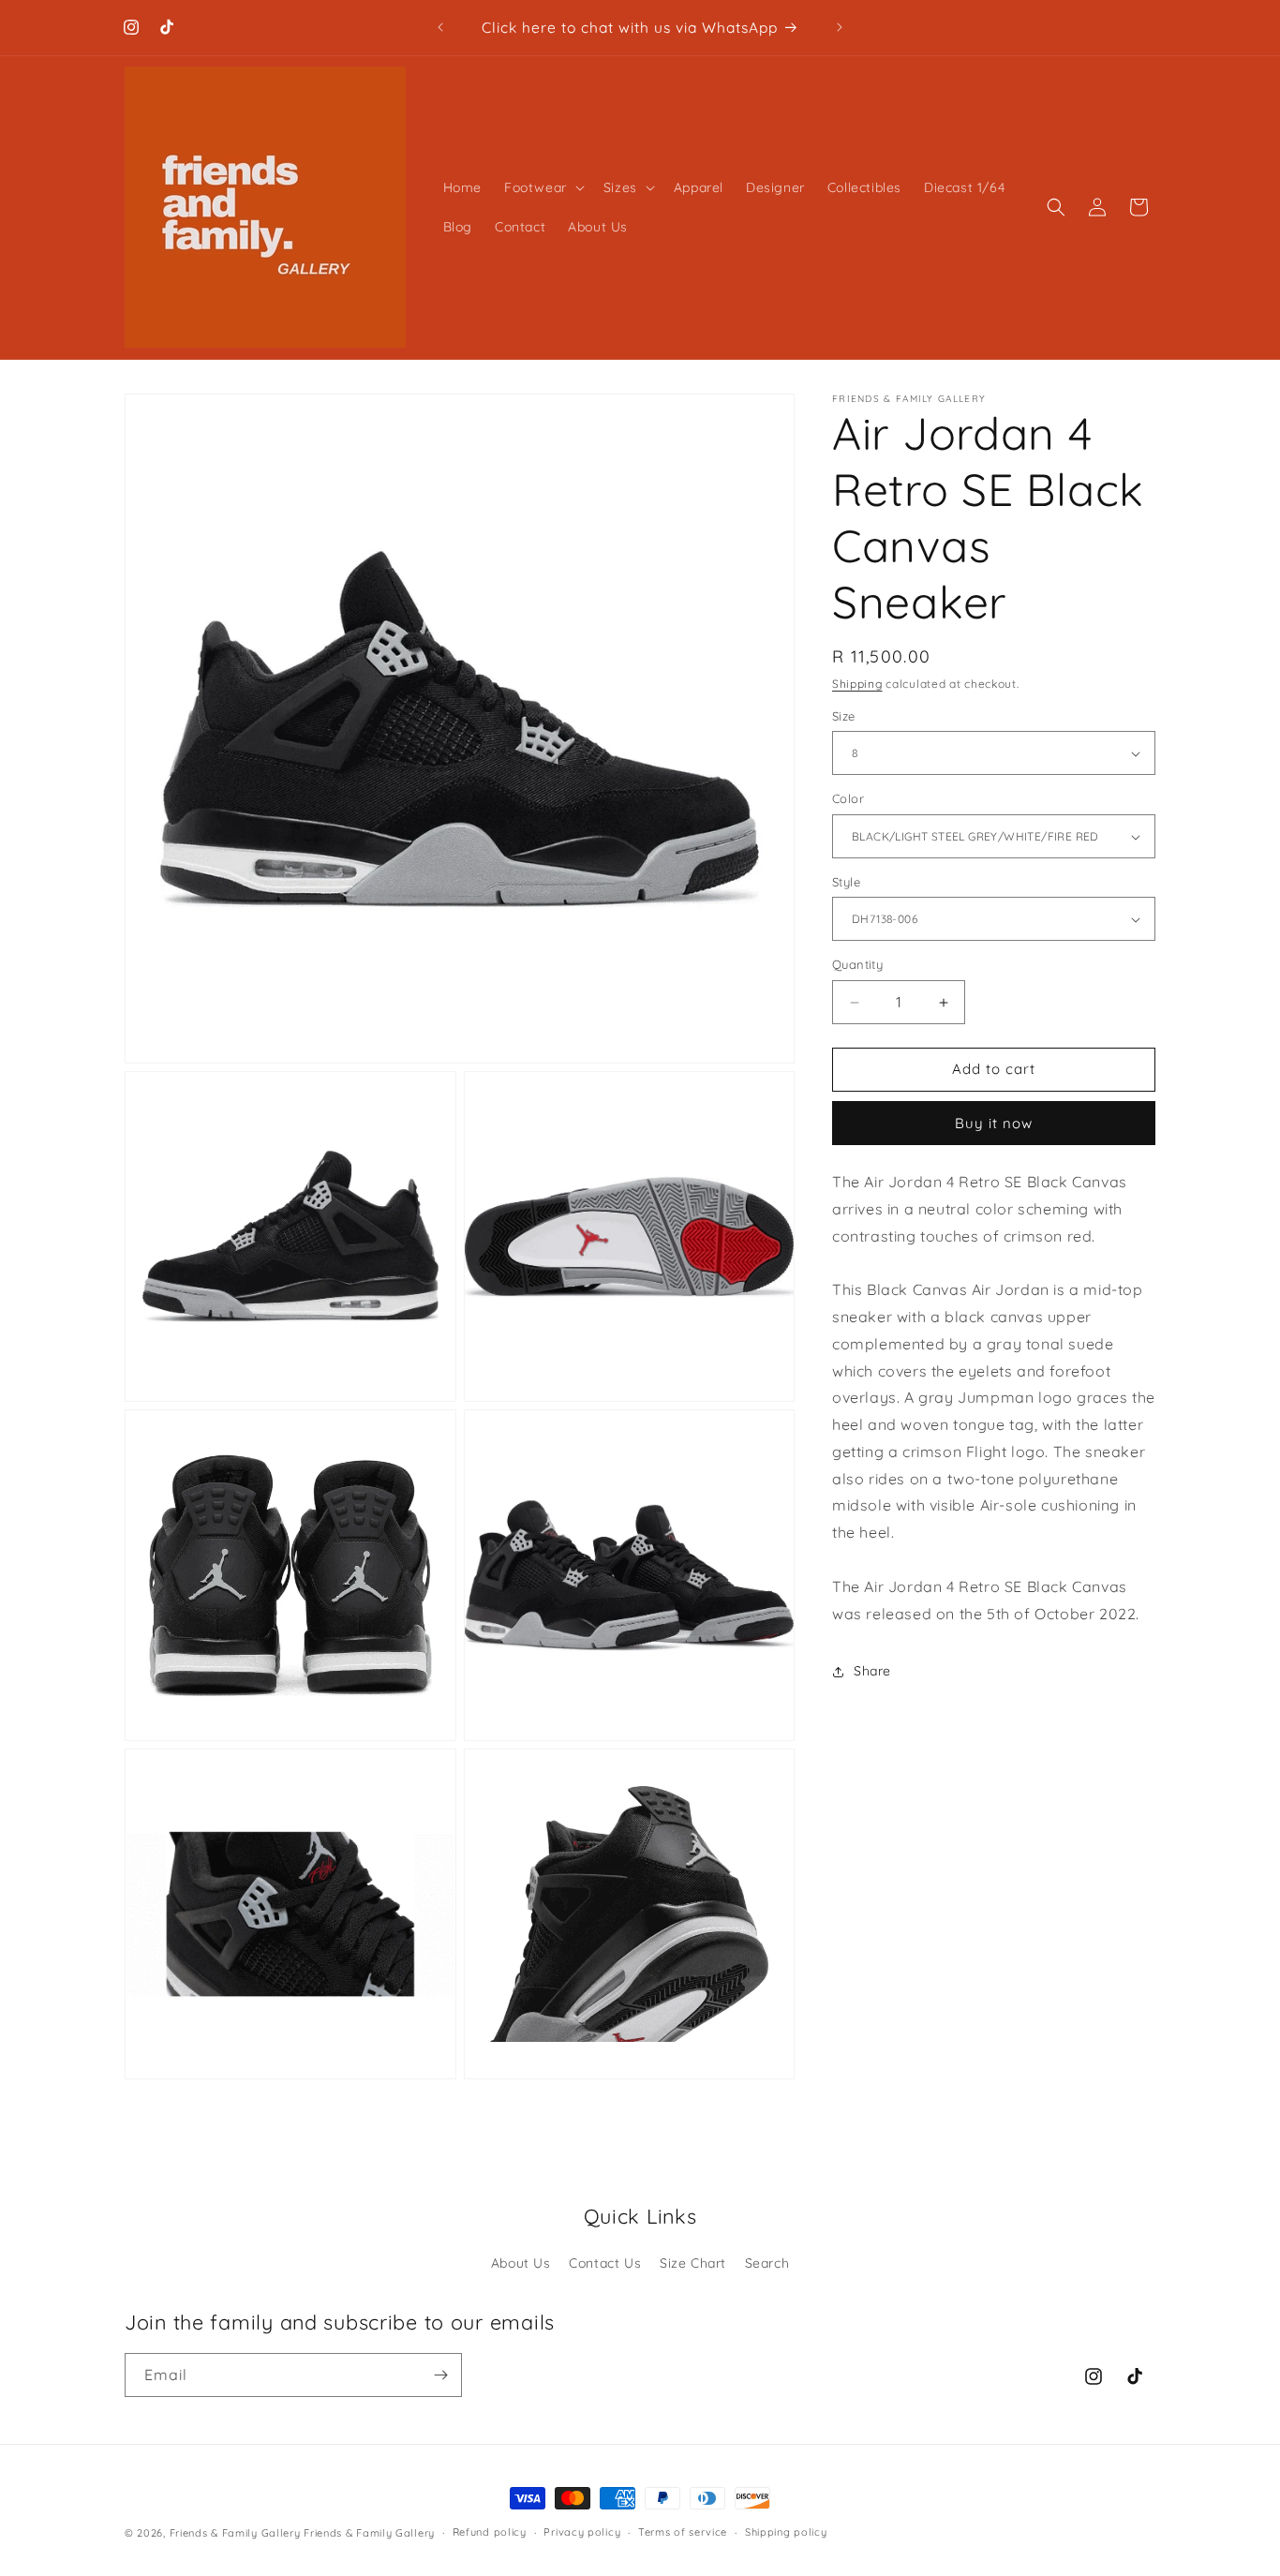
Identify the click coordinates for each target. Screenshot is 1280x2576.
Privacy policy (582, 2532)
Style (846, 882)
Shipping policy (786, 2532)
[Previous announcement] (440, 27)
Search (767, 2263)
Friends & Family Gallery (235, 2533)
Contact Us (605, 2263)
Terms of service (683, 2532)
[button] (543, 187)
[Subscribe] (440, 2375)
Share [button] (872, 1671)
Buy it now (994, 1123)
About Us (521, 2263)
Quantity (857, 965)
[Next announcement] (840, 27)
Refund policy (490, 2532)
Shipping (857, 684)
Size (844, 716)
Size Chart (693, 2263)
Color (848, 799)
